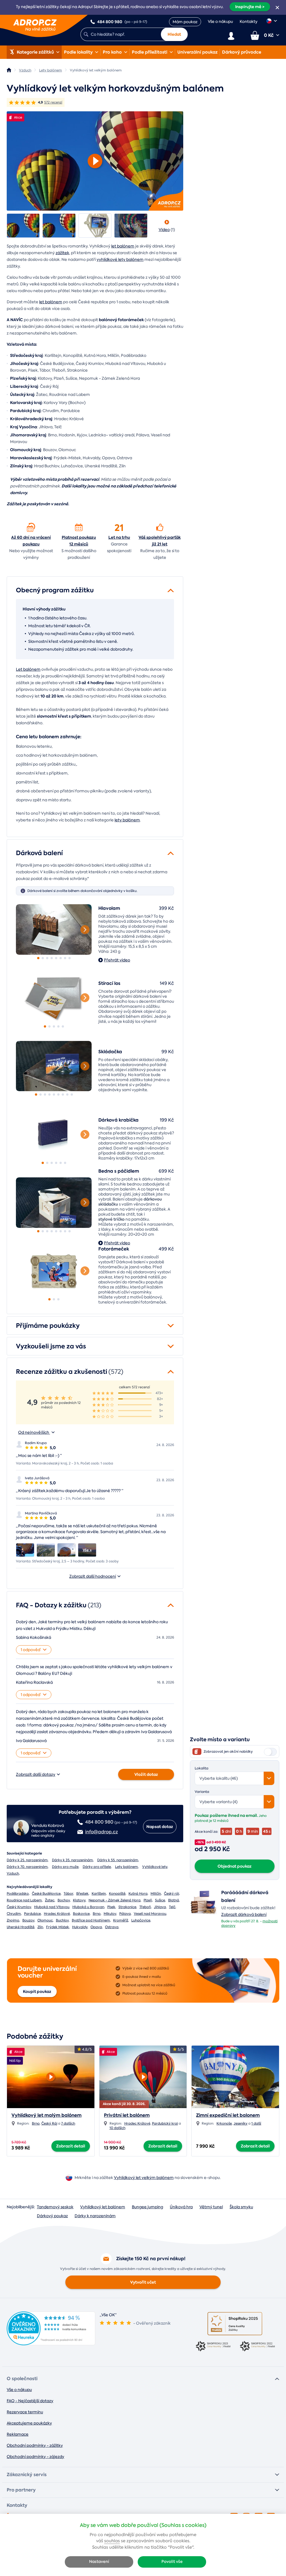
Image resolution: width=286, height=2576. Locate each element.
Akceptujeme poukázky (29, 2423)
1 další (256, 2123)
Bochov (64, 1900)
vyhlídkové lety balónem (120, 259)
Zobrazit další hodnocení (93, 1576)
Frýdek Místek (58, 1927)
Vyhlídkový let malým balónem (47, 2115)
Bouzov (28, 1920)
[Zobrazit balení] (203, 1914)
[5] (56, 958)
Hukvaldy (80, 1927)
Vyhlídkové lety (155, 1867)
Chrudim (14, 1914)
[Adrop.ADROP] (9, 70)
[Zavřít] (277, 8)
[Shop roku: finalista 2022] (257, 2347)
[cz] (272, 21)
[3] (47, 958)
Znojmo (13, 1920)
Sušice (160, 1900)
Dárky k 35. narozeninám (72, 1860)
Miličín (156, 1894)
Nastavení (99, 2562)
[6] (61, 958)
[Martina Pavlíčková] (25, 1550)
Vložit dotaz (146, 1774)
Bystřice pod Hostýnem (91, 1920)
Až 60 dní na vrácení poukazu (31, 541)
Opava (96, 1927)
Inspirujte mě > (250, 7)
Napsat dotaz (160, 1827)
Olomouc (45, 1920)
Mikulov (110, 1914)
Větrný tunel (211, 2207)
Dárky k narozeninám (95, 2216)
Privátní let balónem (127, 2115)
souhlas (112, 2541)
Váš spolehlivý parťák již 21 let (160, 541)
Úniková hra (181, 2207)
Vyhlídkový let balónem (103, 2207)
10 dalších (117, 2128)
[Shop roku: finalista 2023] (213, 2347)
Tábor (68, 1894)
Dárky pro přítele (97, 1867)
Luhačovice (141, 1920)
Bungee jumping (147, 2207)
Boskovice (81, 1914)
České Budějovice (46, 1894)
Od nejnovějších (34, 1432)
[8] (70, 958)
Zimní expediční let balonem (228, 2115)
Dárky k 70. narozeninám (27, 1867)
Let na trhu (119, 537)
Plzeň (148, 1900)
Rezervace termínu (25, 2412)
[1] (54, 929)
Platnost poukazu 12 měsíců (79, 541)
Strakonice (127, 1907)
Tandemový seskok (55, 2207)
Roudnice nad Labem (24, 1900)
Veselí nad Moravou (150, 1914)
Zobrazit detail (71, 2146)
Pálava (125, 1914)
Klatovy (79, 1900)
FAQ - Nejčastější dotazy (30, 2401)
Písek (111, 1907)
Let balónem (28, 669)
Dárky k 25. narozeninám (27, 1860)
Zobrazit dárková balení (244, 1914)
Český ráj (171, 1894)
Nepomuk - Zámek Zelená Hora (115, 1900)
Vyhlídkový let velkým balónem (144, 2178)
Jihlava (160, 1907)
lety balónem (127, 820)
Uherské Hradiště (21, 1927)
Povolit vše (172, 2562)
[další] (85, 930)
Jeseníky (240, 2123)
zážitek (62, 253)
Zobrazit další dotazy (36, 1774)
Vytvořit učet (143, 2282)
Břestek (82, 1894)
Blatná (174, 1900)
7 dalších (68, 2123)
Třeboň (145, 1907)
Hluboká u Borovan (88, 1907)
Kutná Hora (138, 1894)
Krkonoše (224, 2123)
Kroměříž (121, 1920)
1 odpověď (31, 1650)
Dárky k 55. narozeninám (118, 1860)
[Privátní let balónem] (143, 2075)
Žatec (50, 1900)
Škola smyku (241, 2207)
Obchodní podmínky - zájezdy (35, 2457)
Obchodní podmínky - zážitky (35, 2445)
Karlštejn (99, 1894)
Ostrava (112, 1927)
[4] (52, 958)
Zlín (40, 1927)
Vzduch (13, 1873)
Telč (172, 1907)
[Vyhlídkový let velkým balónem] (23, 226)
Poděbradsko (18, 1894)
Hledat (174, 34)
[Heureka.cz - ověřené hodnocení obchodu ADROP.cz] (51, 2344)
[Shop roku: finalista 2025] (235, 2324)
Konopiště (117, 1894)
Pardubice (32, 1914)
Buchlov (62, 1920)
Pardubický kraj (165, 2123)
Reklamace (18, 2434)
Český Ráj (49, 2123)
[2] (43, 958)
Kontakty (249, 21)
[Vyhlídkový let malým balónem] (51, 2075)
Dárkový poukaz (52, 2216)
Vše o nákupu (220, 21)
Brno (97, 1914)
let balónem (123, 246)
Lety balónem (127, 1867)
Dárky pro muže (65, 1867)
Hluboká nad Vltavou (52, 1907)
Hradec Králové (57, 1914)
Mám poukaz (185, 22)
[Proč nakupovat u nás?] (31, 527)
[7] (65, 958)
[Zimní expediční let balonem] (235, 2077)
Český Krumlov (19, 1907)
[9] (72, 1095)
